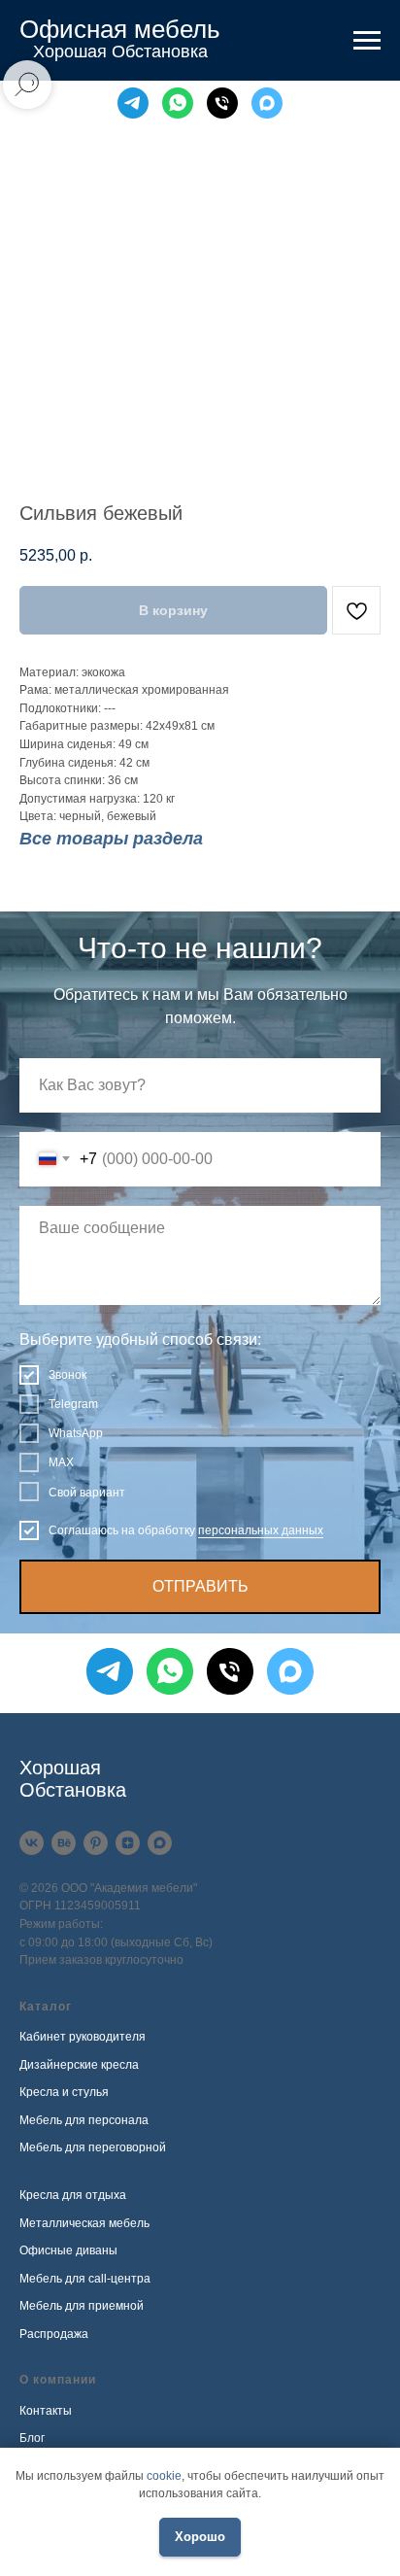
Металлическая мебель (84, 2223)
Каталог (46, 2007)
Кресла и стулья (64, 2092)
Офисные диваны (68, 2250)
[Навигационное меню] (367, 41)
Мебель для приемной (82, 2306)
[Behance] (64, 1843)
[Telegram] (133, 103)
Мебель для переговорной (93, 2147)
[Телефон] (222, 103)
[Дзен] (128, 1843)
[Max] (267, 103)
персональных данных (261, 1530)
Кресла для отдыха (73, 2195)
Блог (32, 2438)
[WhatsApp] (178, 103)
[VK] (32, 1843)
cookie (164, 2476)
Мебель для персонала (84, 2120)
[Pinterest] (96, 1843)
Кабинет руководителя (83, 2037)
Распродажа (54, 2334)
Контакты (46, 2411)
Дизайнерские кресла (79, 2065)
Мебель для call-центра (85, 2279)
